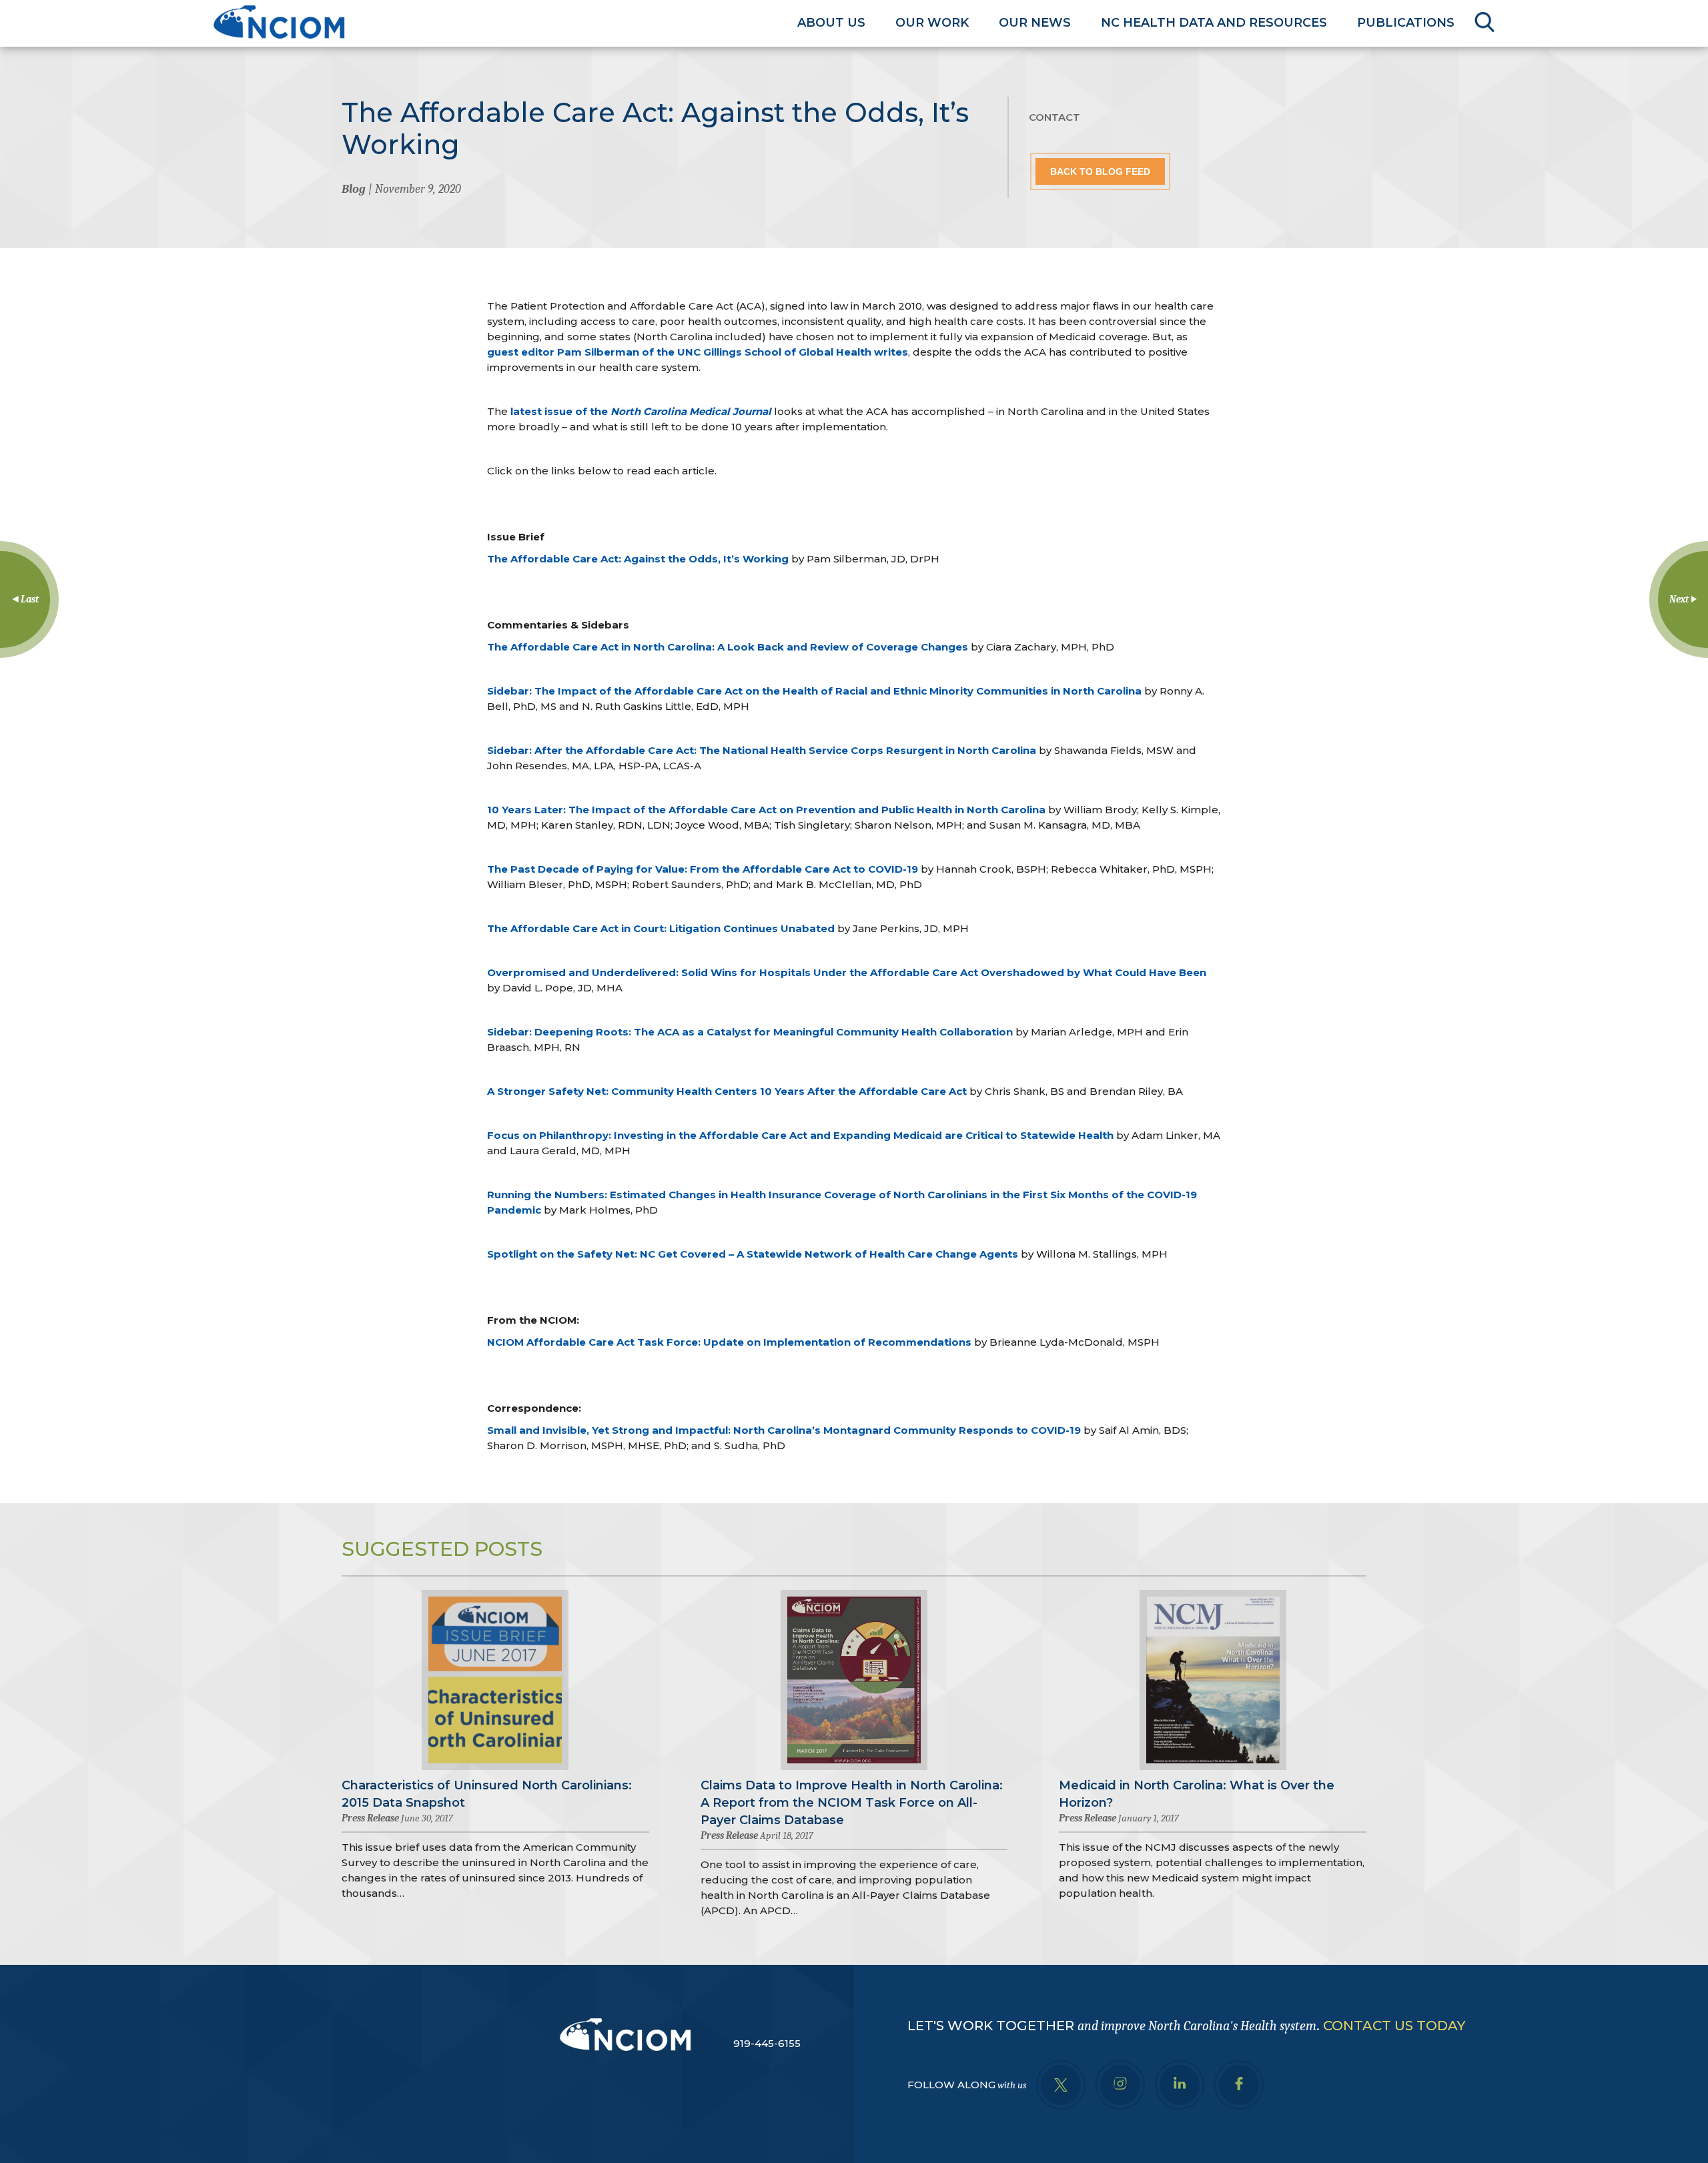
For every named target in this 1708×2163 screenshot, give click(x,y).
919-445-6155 (767, 2043)
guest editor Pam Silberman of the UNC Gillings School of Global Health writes (698, 352)
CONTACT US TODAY (1394, 2026)
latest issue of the (641, 411)
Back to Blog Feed (1100, 171)
